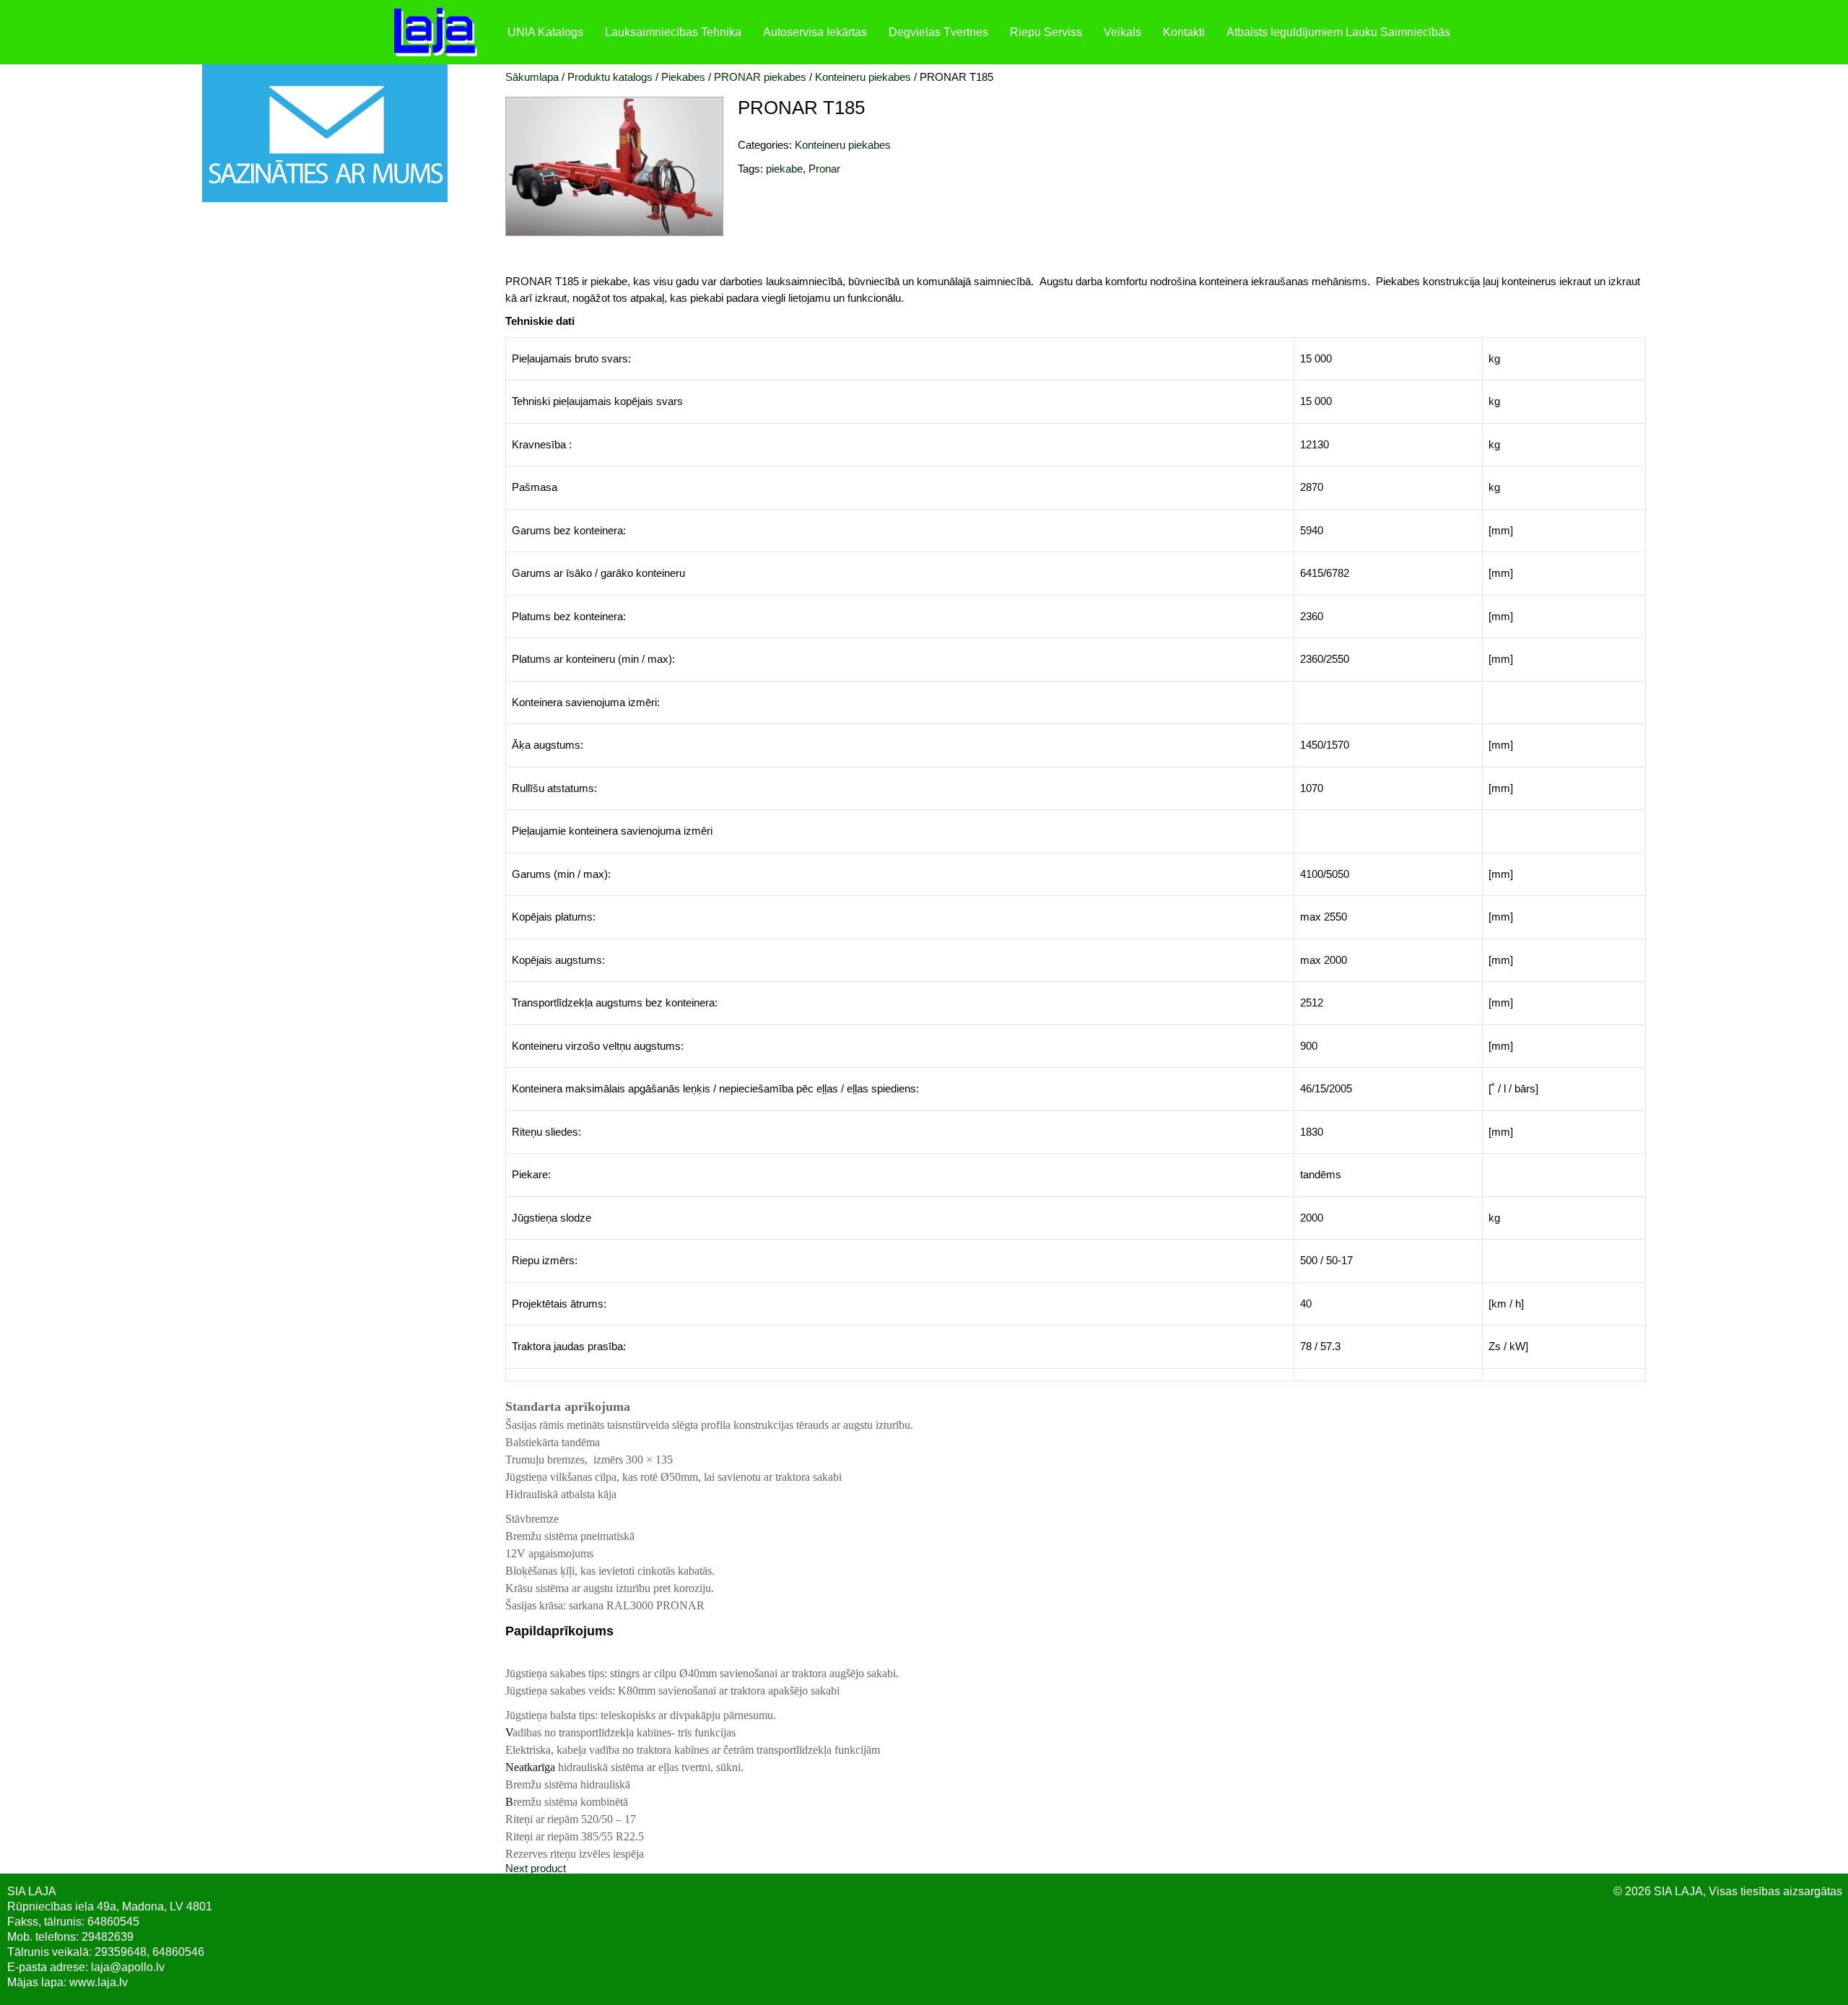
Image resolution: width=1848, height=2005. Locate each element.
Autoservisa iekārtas (815, 32)
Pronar (824, 169)
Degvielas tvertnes (938, 32)
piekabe (784, 169)
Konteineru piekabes (843, 145)
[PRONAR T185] (614, 232)
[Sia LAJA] (442, 32)
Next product (536, 1868)
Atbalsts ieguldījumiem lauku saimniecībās (1338, 32)
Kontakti (1184, 32)
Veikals (1123, 32)
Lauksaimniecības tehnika (673, 32)
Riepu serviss (1046, 32)
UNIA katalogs (545, 32)
